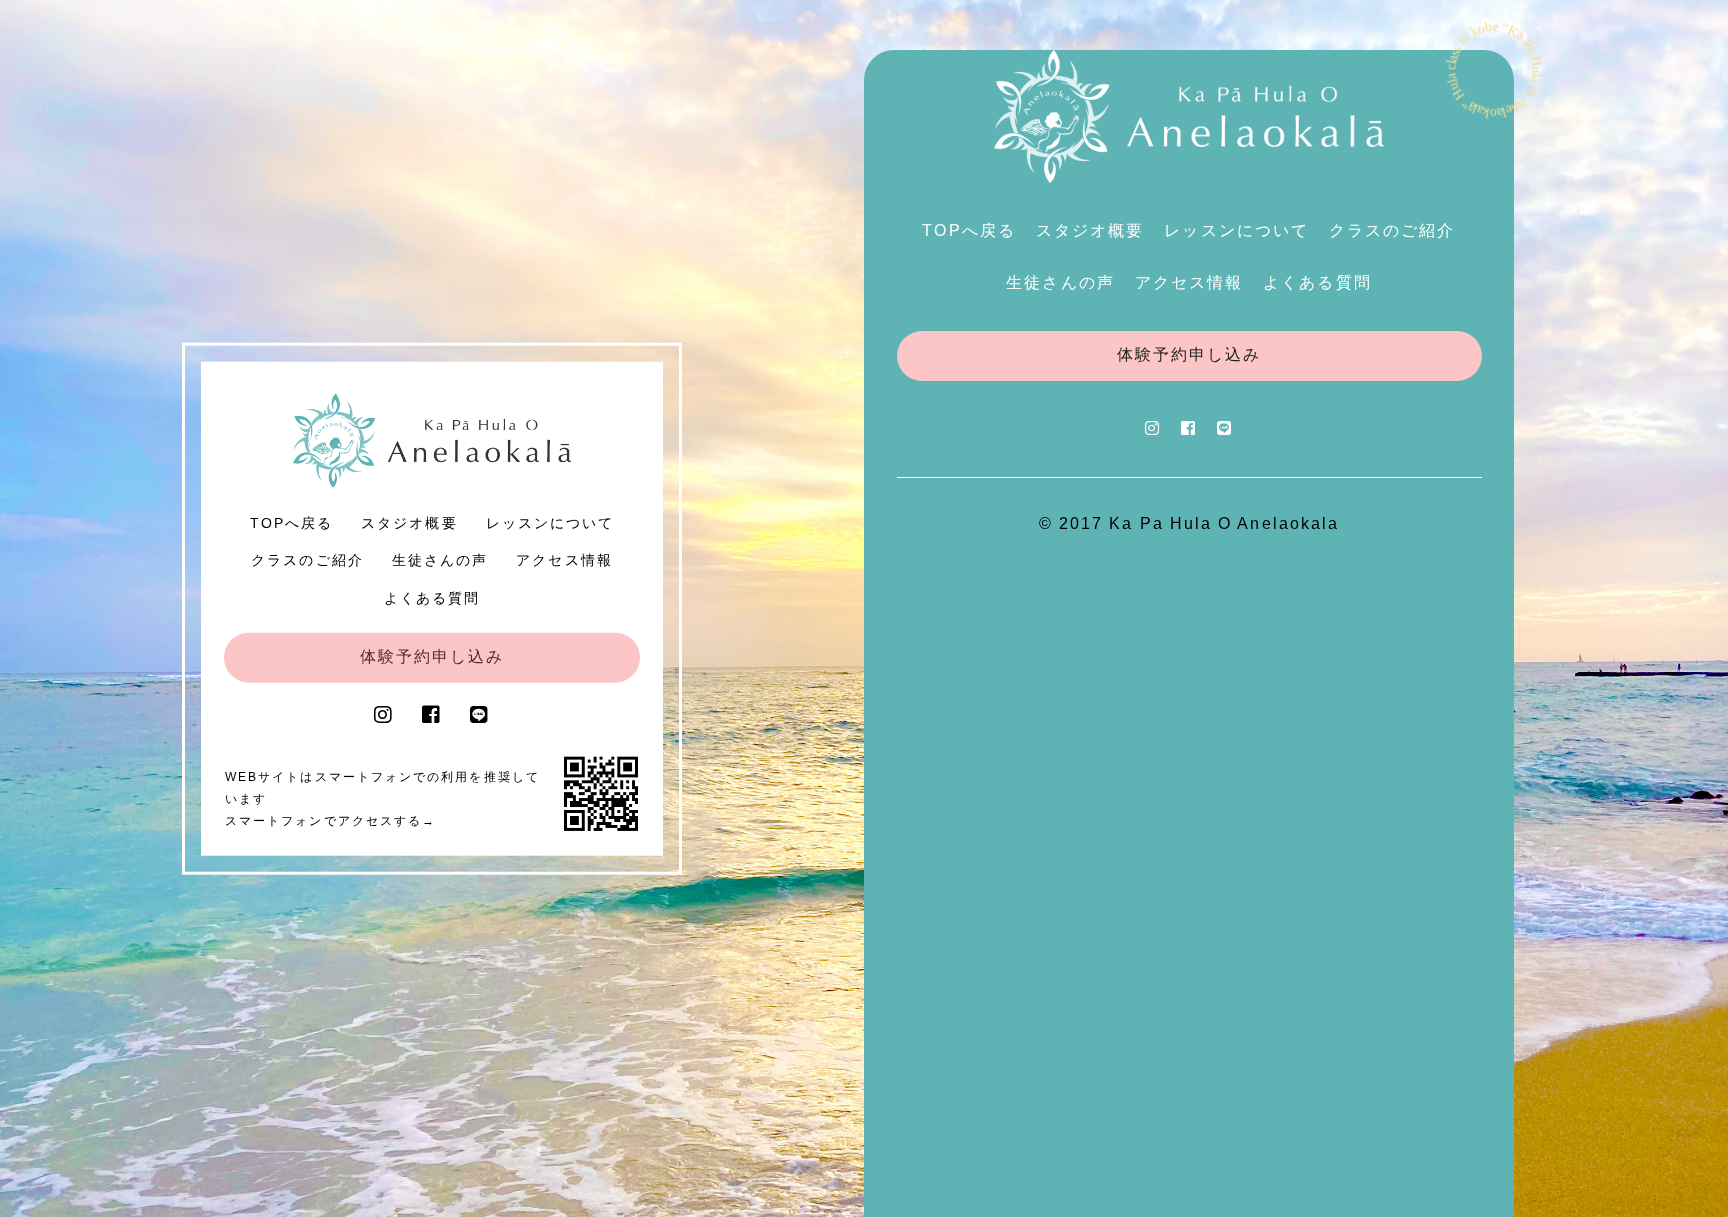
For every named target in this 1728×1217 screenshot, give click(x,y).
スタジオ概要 (409, 522)
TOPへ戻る (291, 522)
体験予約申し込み (432, 655)
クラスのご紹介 (307, 560)
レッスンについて (550, 522)
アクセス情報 (564, 560)
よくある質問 (432, 597)
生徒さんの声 (440, 560)
